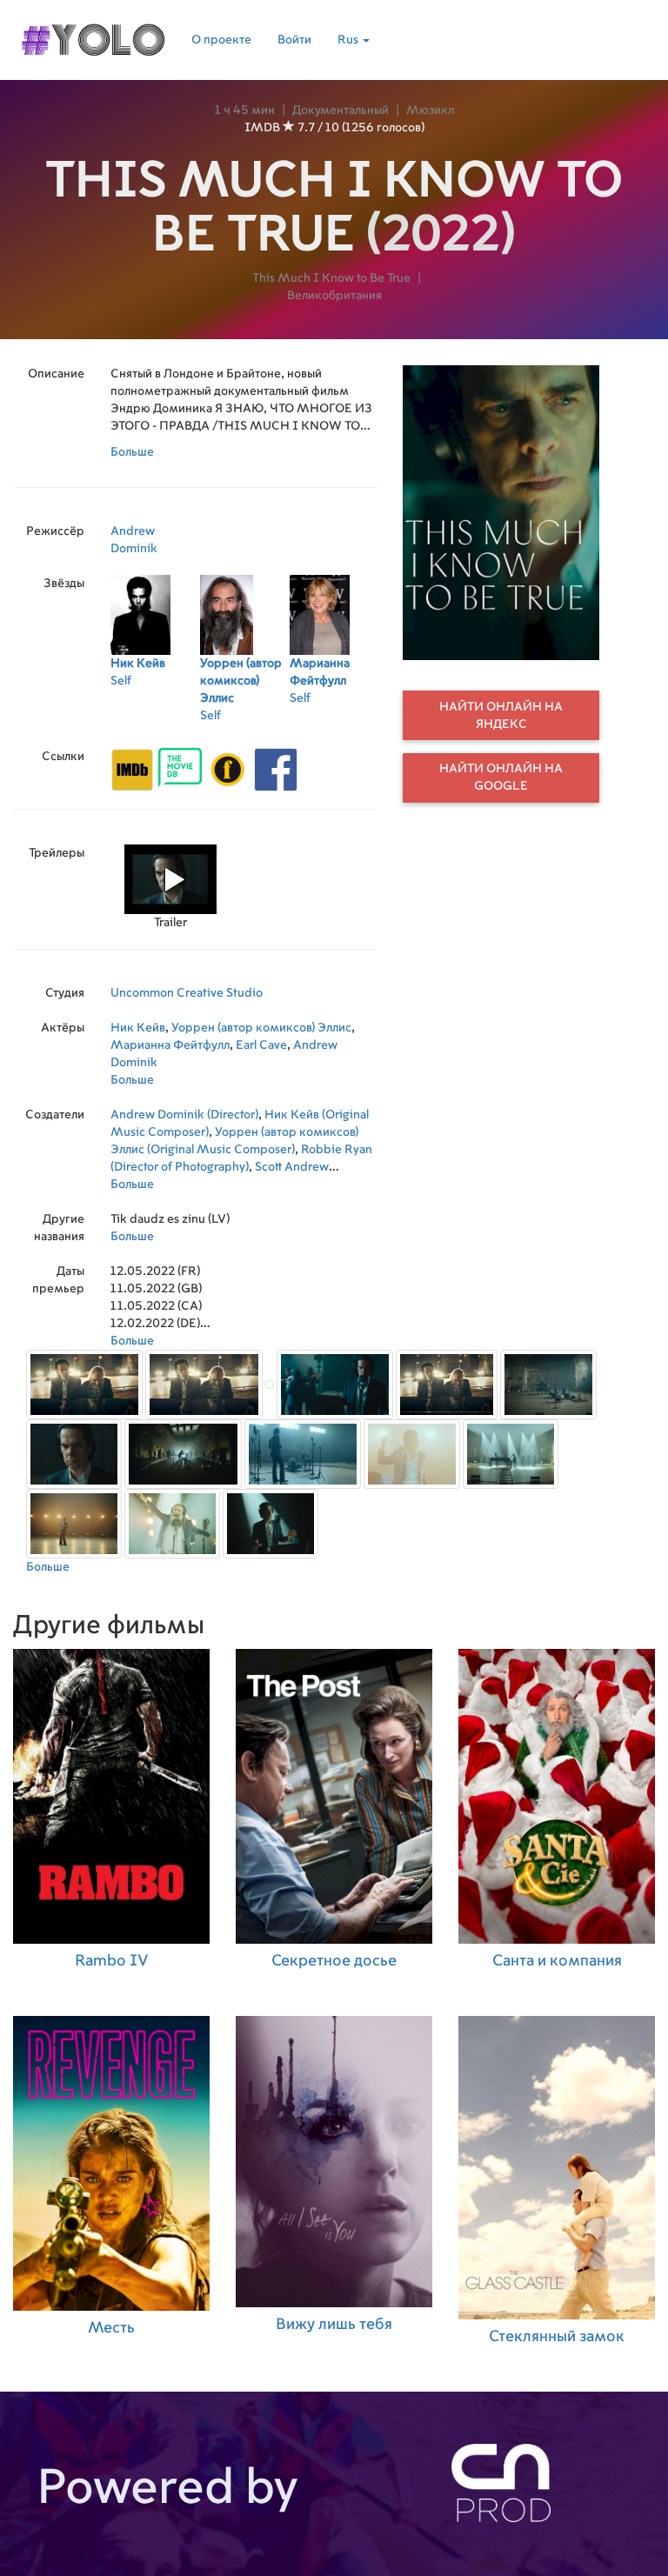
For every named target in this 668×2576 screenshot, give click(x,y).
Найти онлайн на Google (501, 777)
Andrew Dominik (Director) (184, 1115)
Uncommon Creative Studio (187, 993)
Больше (132, 452)
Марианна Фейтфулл (170, 1045)
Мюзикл (430, 110)
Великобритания (334, 296)
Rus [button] (349, 40)
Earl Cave (261, 1045)
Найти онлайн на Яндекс (501, 716)
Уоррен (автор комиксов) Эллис (261, 1028)
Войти (294, 40)
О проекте (221, 40)
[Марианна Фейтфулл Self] (334, 721)
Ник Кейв (138, 1028)
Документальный (341, 110)
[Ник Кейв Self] (155, 721)
